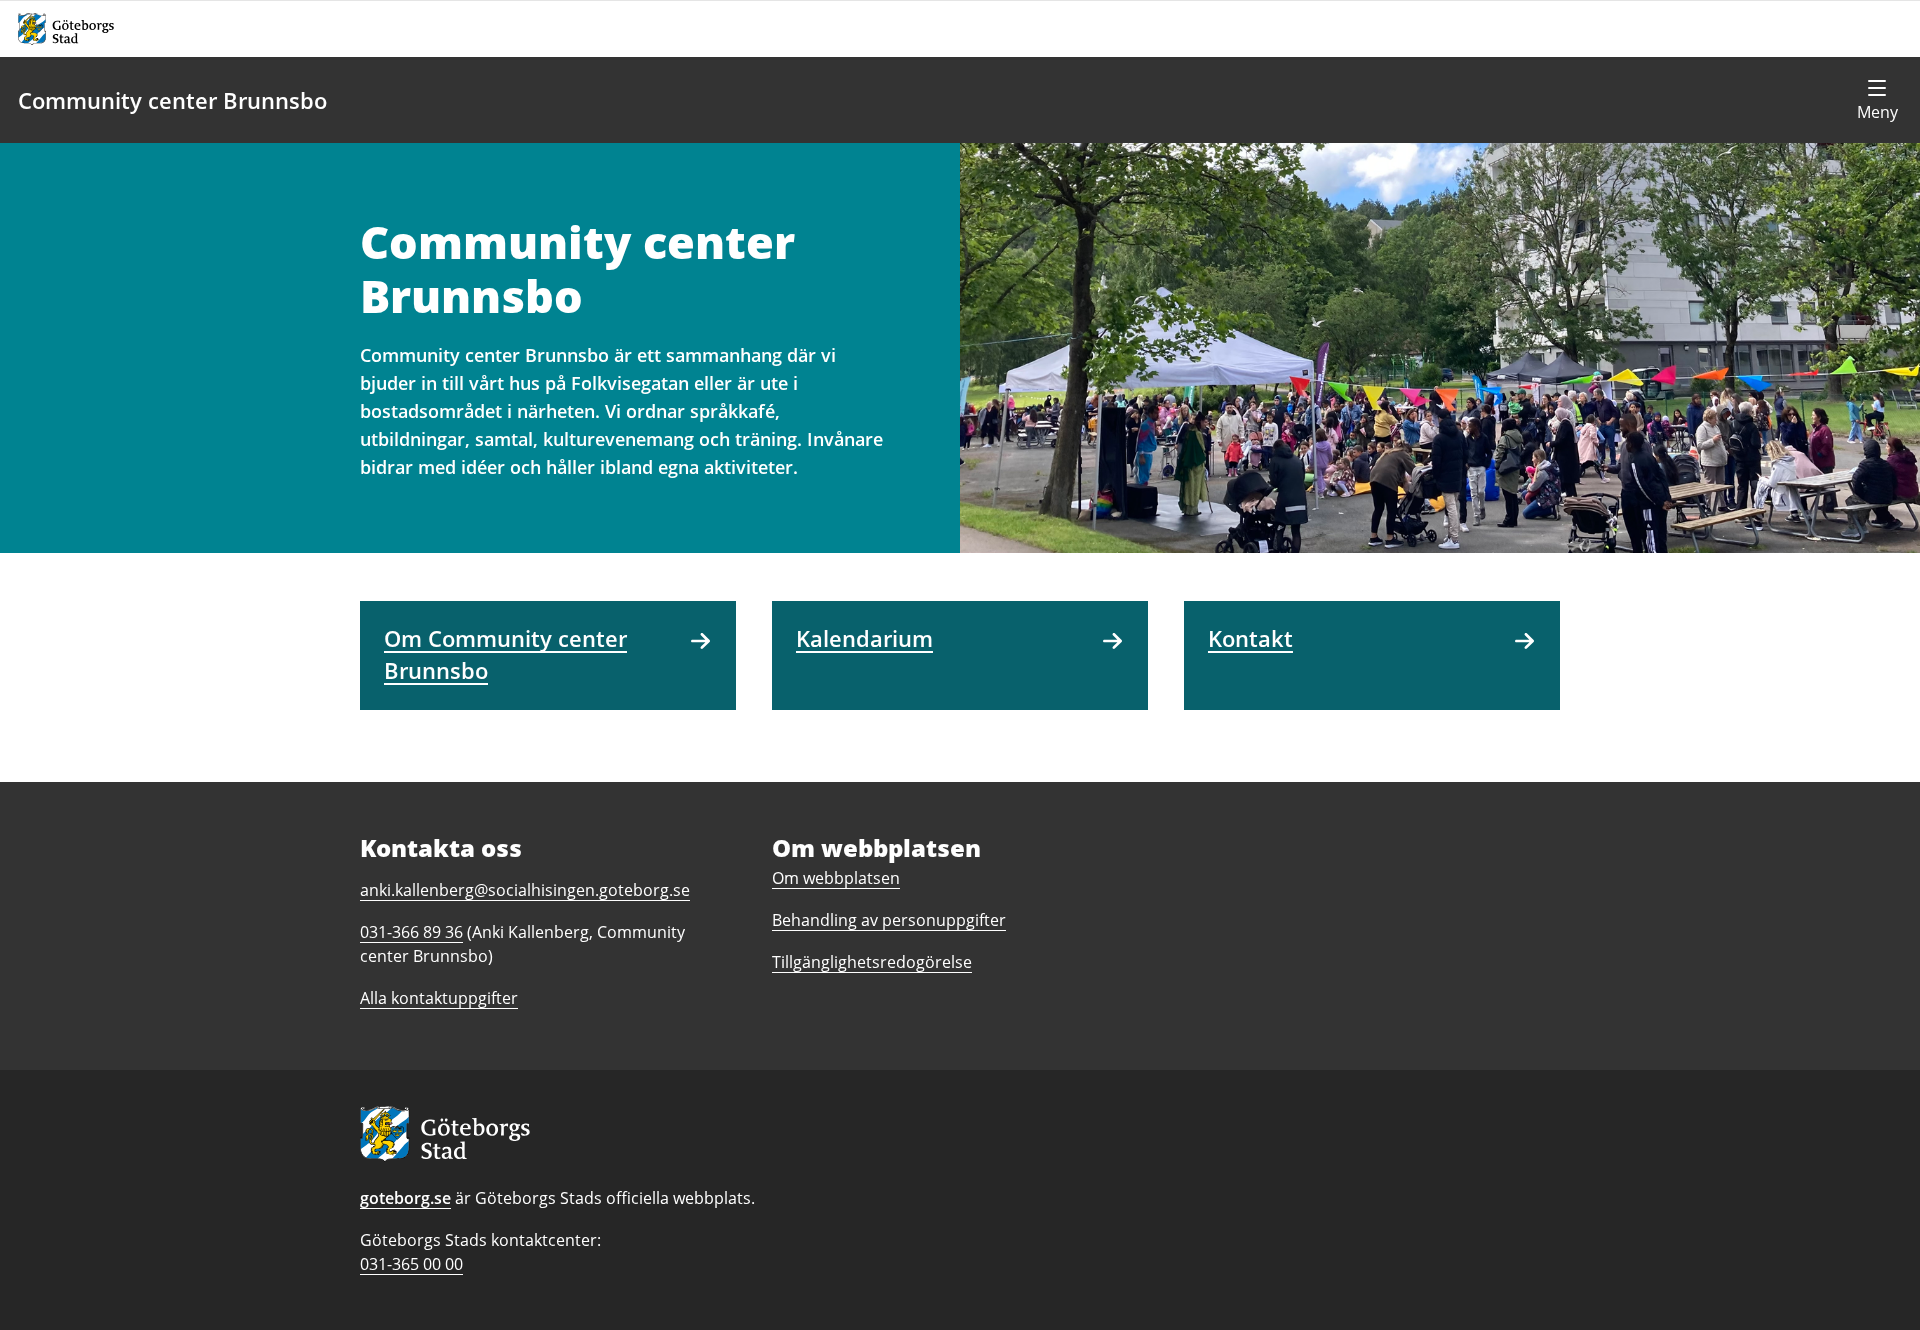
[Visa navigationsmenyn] (1877, 100)
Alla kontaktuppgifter (439, 998)
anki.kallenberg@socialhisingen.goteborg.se (525, 890)
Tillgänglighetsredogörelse (872, 962)
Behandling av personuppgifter (889, 920)
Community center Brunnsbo (172, 100)
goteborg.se (405, 1198)
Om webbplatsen (836, 878)
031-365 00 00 (411, 1264)
